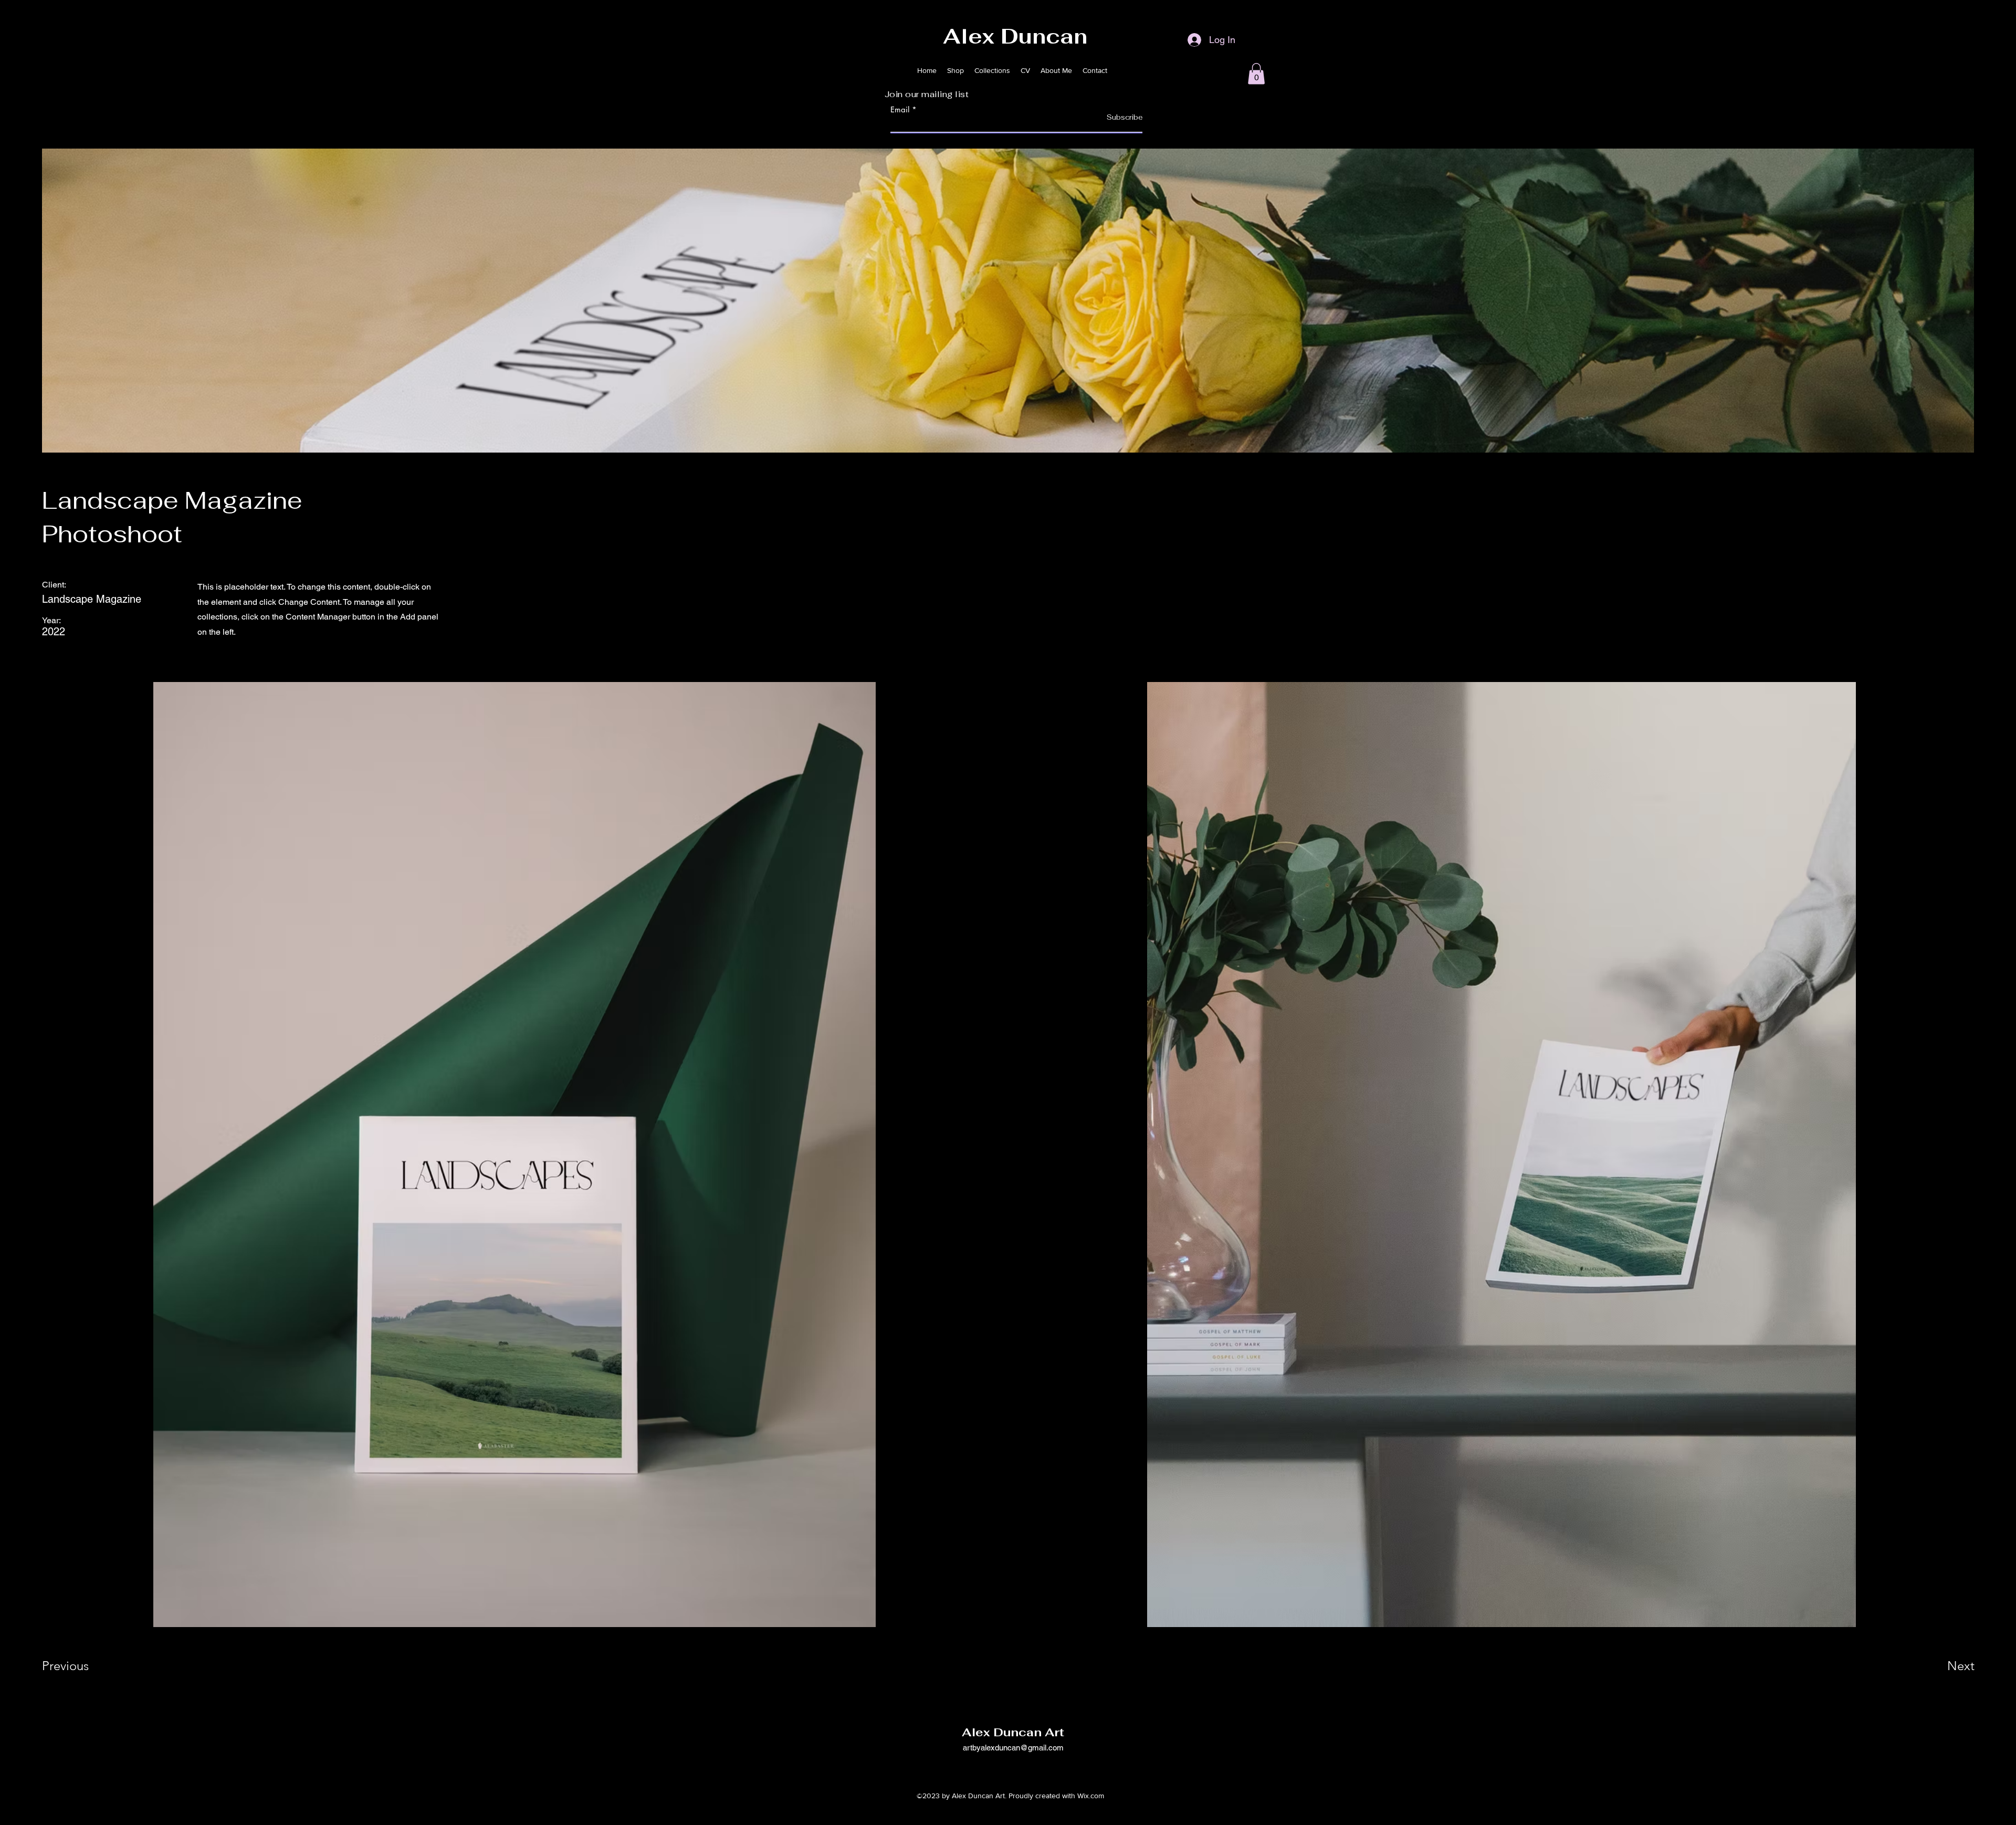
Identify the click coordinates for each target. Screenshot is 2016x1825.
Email (900, 109)
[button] (1256, 74)
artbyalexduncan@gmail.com (1013, 1748)
